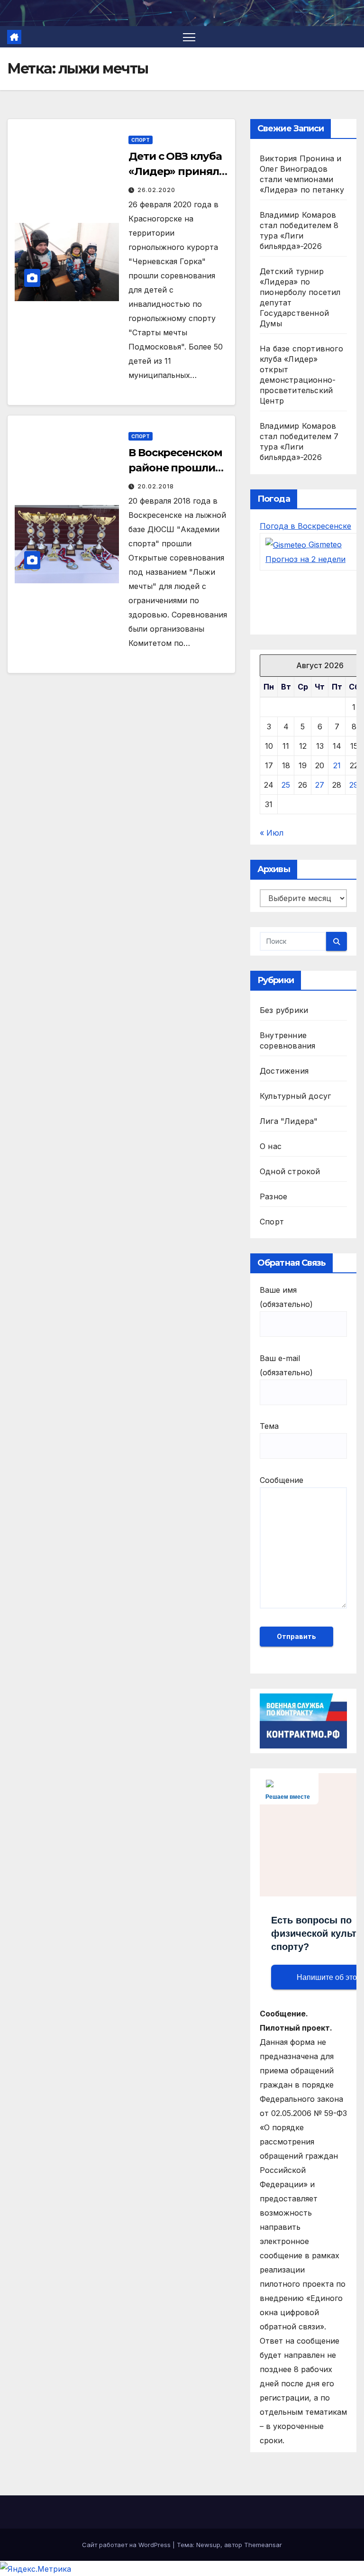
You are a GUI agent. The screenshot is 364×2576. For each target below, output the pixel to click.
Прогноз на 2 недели (305, 559)
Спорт (141, 140)
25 (286, 785)
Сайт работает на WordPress (127, 2545)
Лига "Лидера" (289, 1121)
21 (337, 765)
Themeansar (263, 2545)
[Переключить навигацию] (189, 37)
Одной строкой (290, 1171)
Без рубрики (284, 1010)
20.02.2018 (156, 486)
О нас (271, 1146)
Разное (273, 1196)
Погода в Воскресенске (305, 526)
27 (320, 785)
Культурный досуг (295, 1096)
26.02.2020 (156, 190)
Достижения (284, 1071)
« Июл (272, 833)
